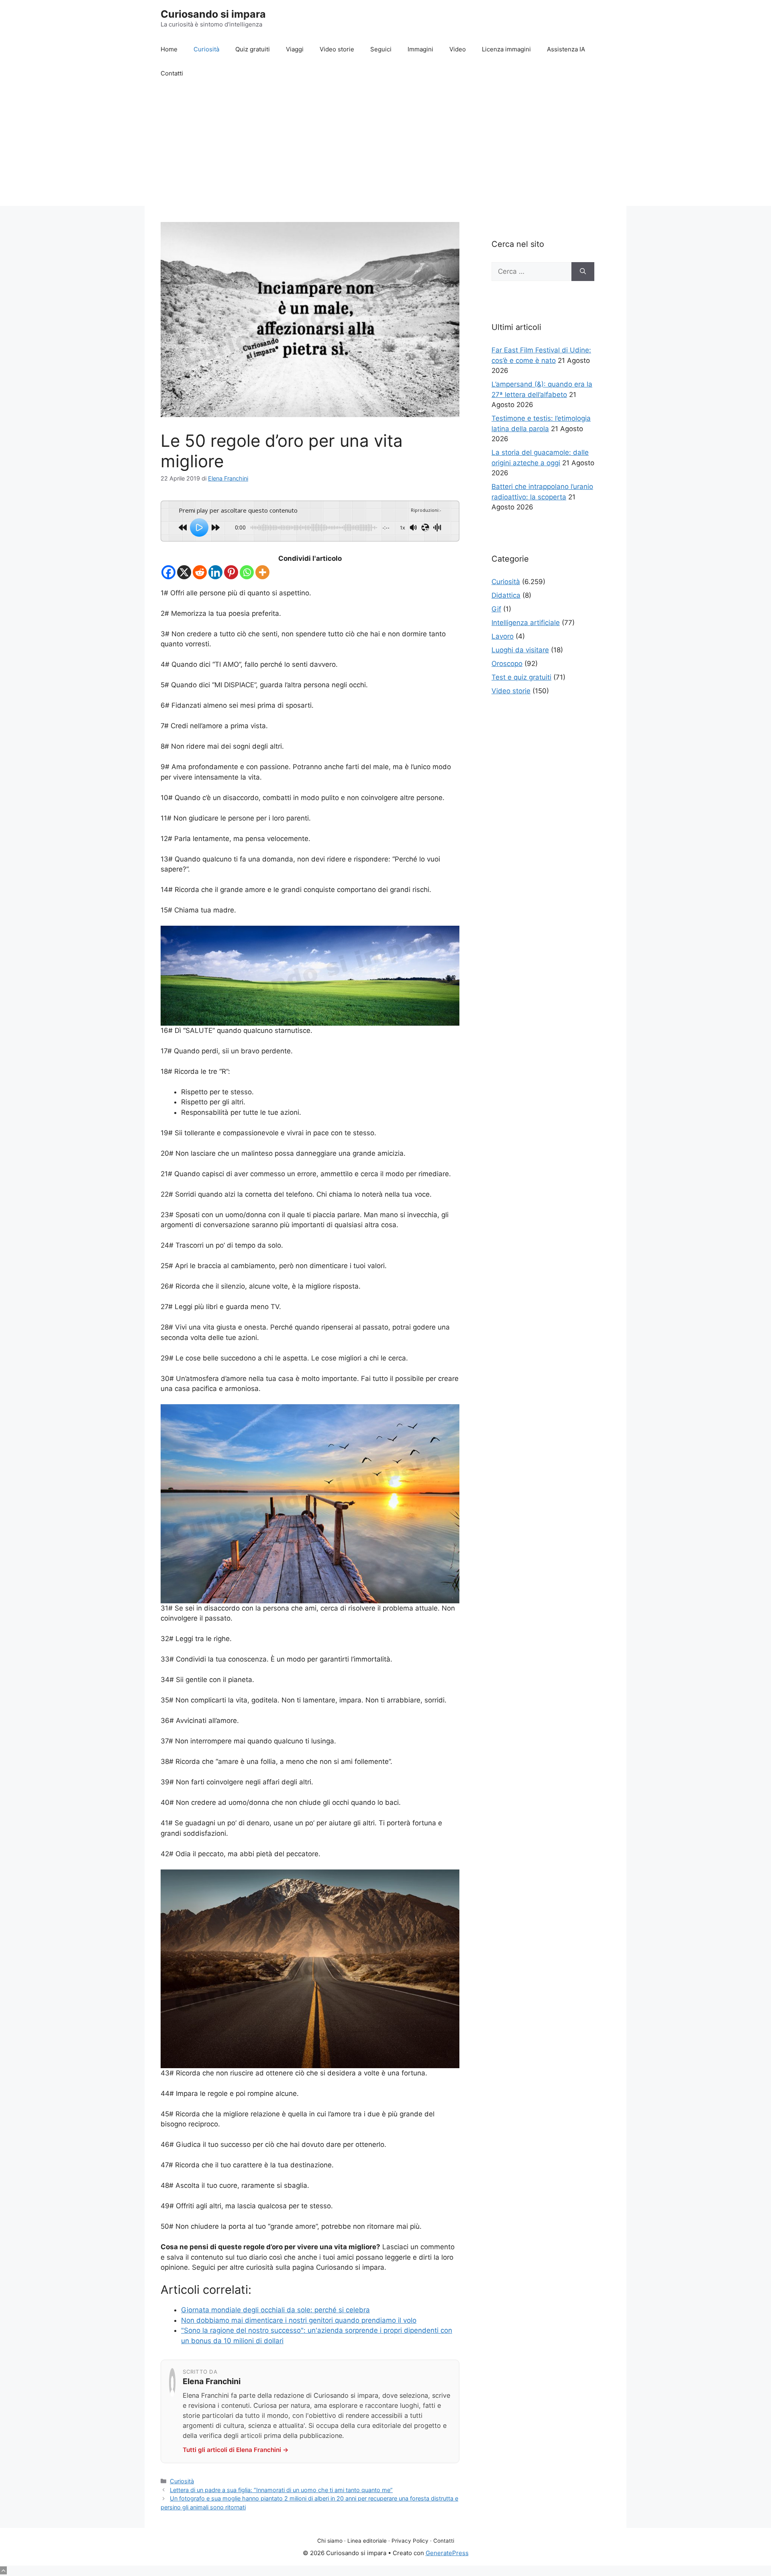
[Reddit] (200, 572)
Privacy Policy (410, 2541)
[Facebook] (168, 572)
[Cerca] (583, 272)
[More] (262, 572)
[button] (3, 2570)
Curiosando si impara (213, 14)
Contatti (172, 73)
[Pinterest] (231, 572)
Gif (496, 609)
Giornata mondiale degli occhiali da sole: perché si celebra (275, 2310)
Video (458, 49)
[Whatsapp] (247, 572)
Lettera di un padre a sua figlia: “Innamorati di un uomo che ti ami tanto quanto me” (281, 2490)
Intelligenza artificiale (526, 623)
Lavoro (503, 636)
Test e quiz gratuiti (521, 677)
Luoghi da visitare (520, 650)
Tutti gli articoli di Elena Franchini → (236, 2450)
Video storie (337, 49)
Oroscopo (507, 664)
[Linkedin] (215, 572)
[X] (184, 572)
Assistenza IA (566, 49)
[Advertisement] (385, 146)
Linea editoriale (367, 2541)
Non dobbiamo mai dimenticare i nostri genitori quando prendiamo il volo (299, 2320)
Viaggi (295, 49)
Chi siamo (330, 2541)
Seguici (381, 49)
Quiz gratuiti (253, 49)
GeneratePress (447, 2553)
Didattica (506, 595)
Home (169, 49)
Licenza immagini (506, 49)
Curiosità (206, 49)
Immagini (420, 49)
